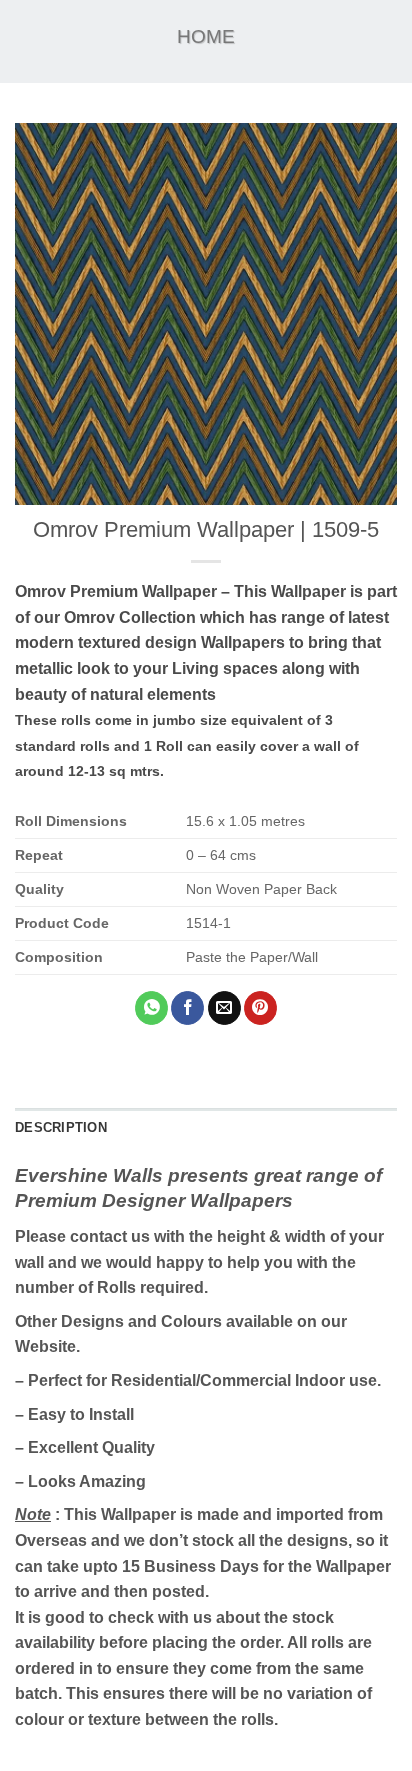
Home (206, 36)
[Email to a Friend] (224, 1008)
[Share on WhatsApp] (151, 1008)
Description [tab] (61, 1127)
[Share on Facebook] (187, 1008)
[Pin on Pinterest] (260, 1008)
